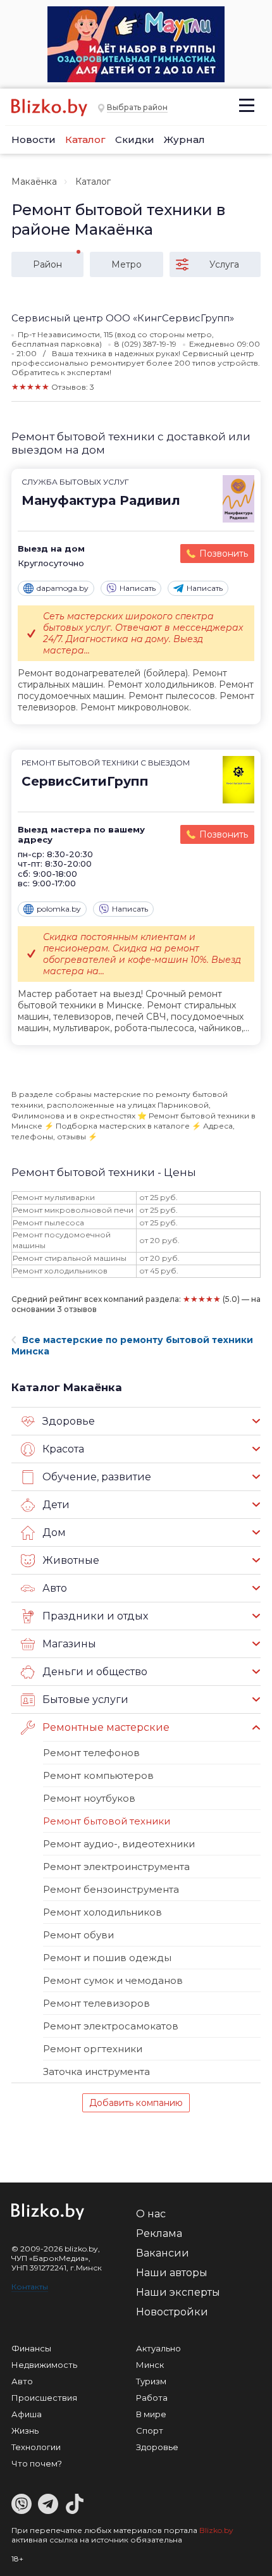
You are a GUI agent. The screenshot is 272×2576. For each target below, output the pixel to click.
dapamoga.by (63, 588)
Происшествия (44, 2398)
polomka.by (59, 909)
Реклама (159, 2233)
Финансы (31, 2348)
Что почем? (37, 2463)
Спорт (150, 2430)
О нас (151, 2214)
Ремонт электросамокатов (111, 2026)
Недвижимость (44, 2365)
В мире (151, 2414)
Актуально (158, 2348)
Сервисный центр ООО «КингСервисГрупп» (123, 318)
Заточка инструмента (96, 2071)
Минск (150, 2365)
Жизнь (25, 2430)
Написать (138, 588)
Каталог (85, 139)
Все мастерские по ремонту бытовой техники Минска (132, 1346)
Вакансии (163, 2253)
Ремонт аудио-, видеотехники (119, 1844)
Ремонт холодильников (102, 1912)
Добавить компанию (136, 2103)
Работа (152, 2398)
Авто (22, 2381)
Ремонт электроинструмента (116, 1867)
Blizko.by (216, 2530)
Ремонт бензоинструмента (111, 1889)
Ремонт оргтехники (93, 2049)
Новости (34, 139)
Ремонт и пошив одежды (107, 1958)
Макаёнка (34, 182)
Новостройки (172, 2312)
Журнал (184, 139)
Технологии (36, 2447)
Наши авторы (172, 2273)
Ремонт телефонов (91, 1753)
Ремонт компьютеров (98, 1775)
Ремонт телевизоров (96, 2003)
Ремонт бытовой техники (107, 1821)
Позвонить (224, 554)
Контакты (30, 2287)
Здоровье (157, 2447)
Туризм (151, 2381)
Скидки (135, 139)
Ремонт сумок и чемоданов (113, 1980)
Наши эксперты (178, 2292)
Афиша (27, 2414)
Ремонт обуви (78, 1935)
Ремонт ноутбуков (89, 1798)
